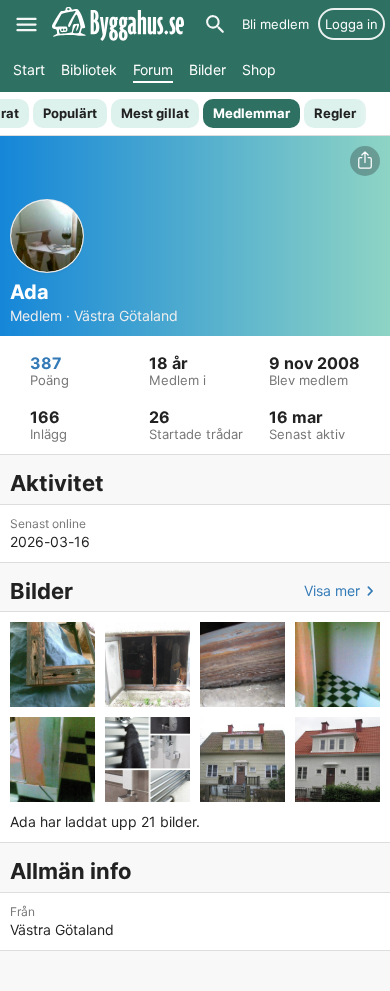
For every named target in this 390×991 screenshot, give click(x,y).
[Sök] (215, 24)
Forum (153, 69)
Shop (259, 69)
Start (29, 69)
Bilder (207, 69)
